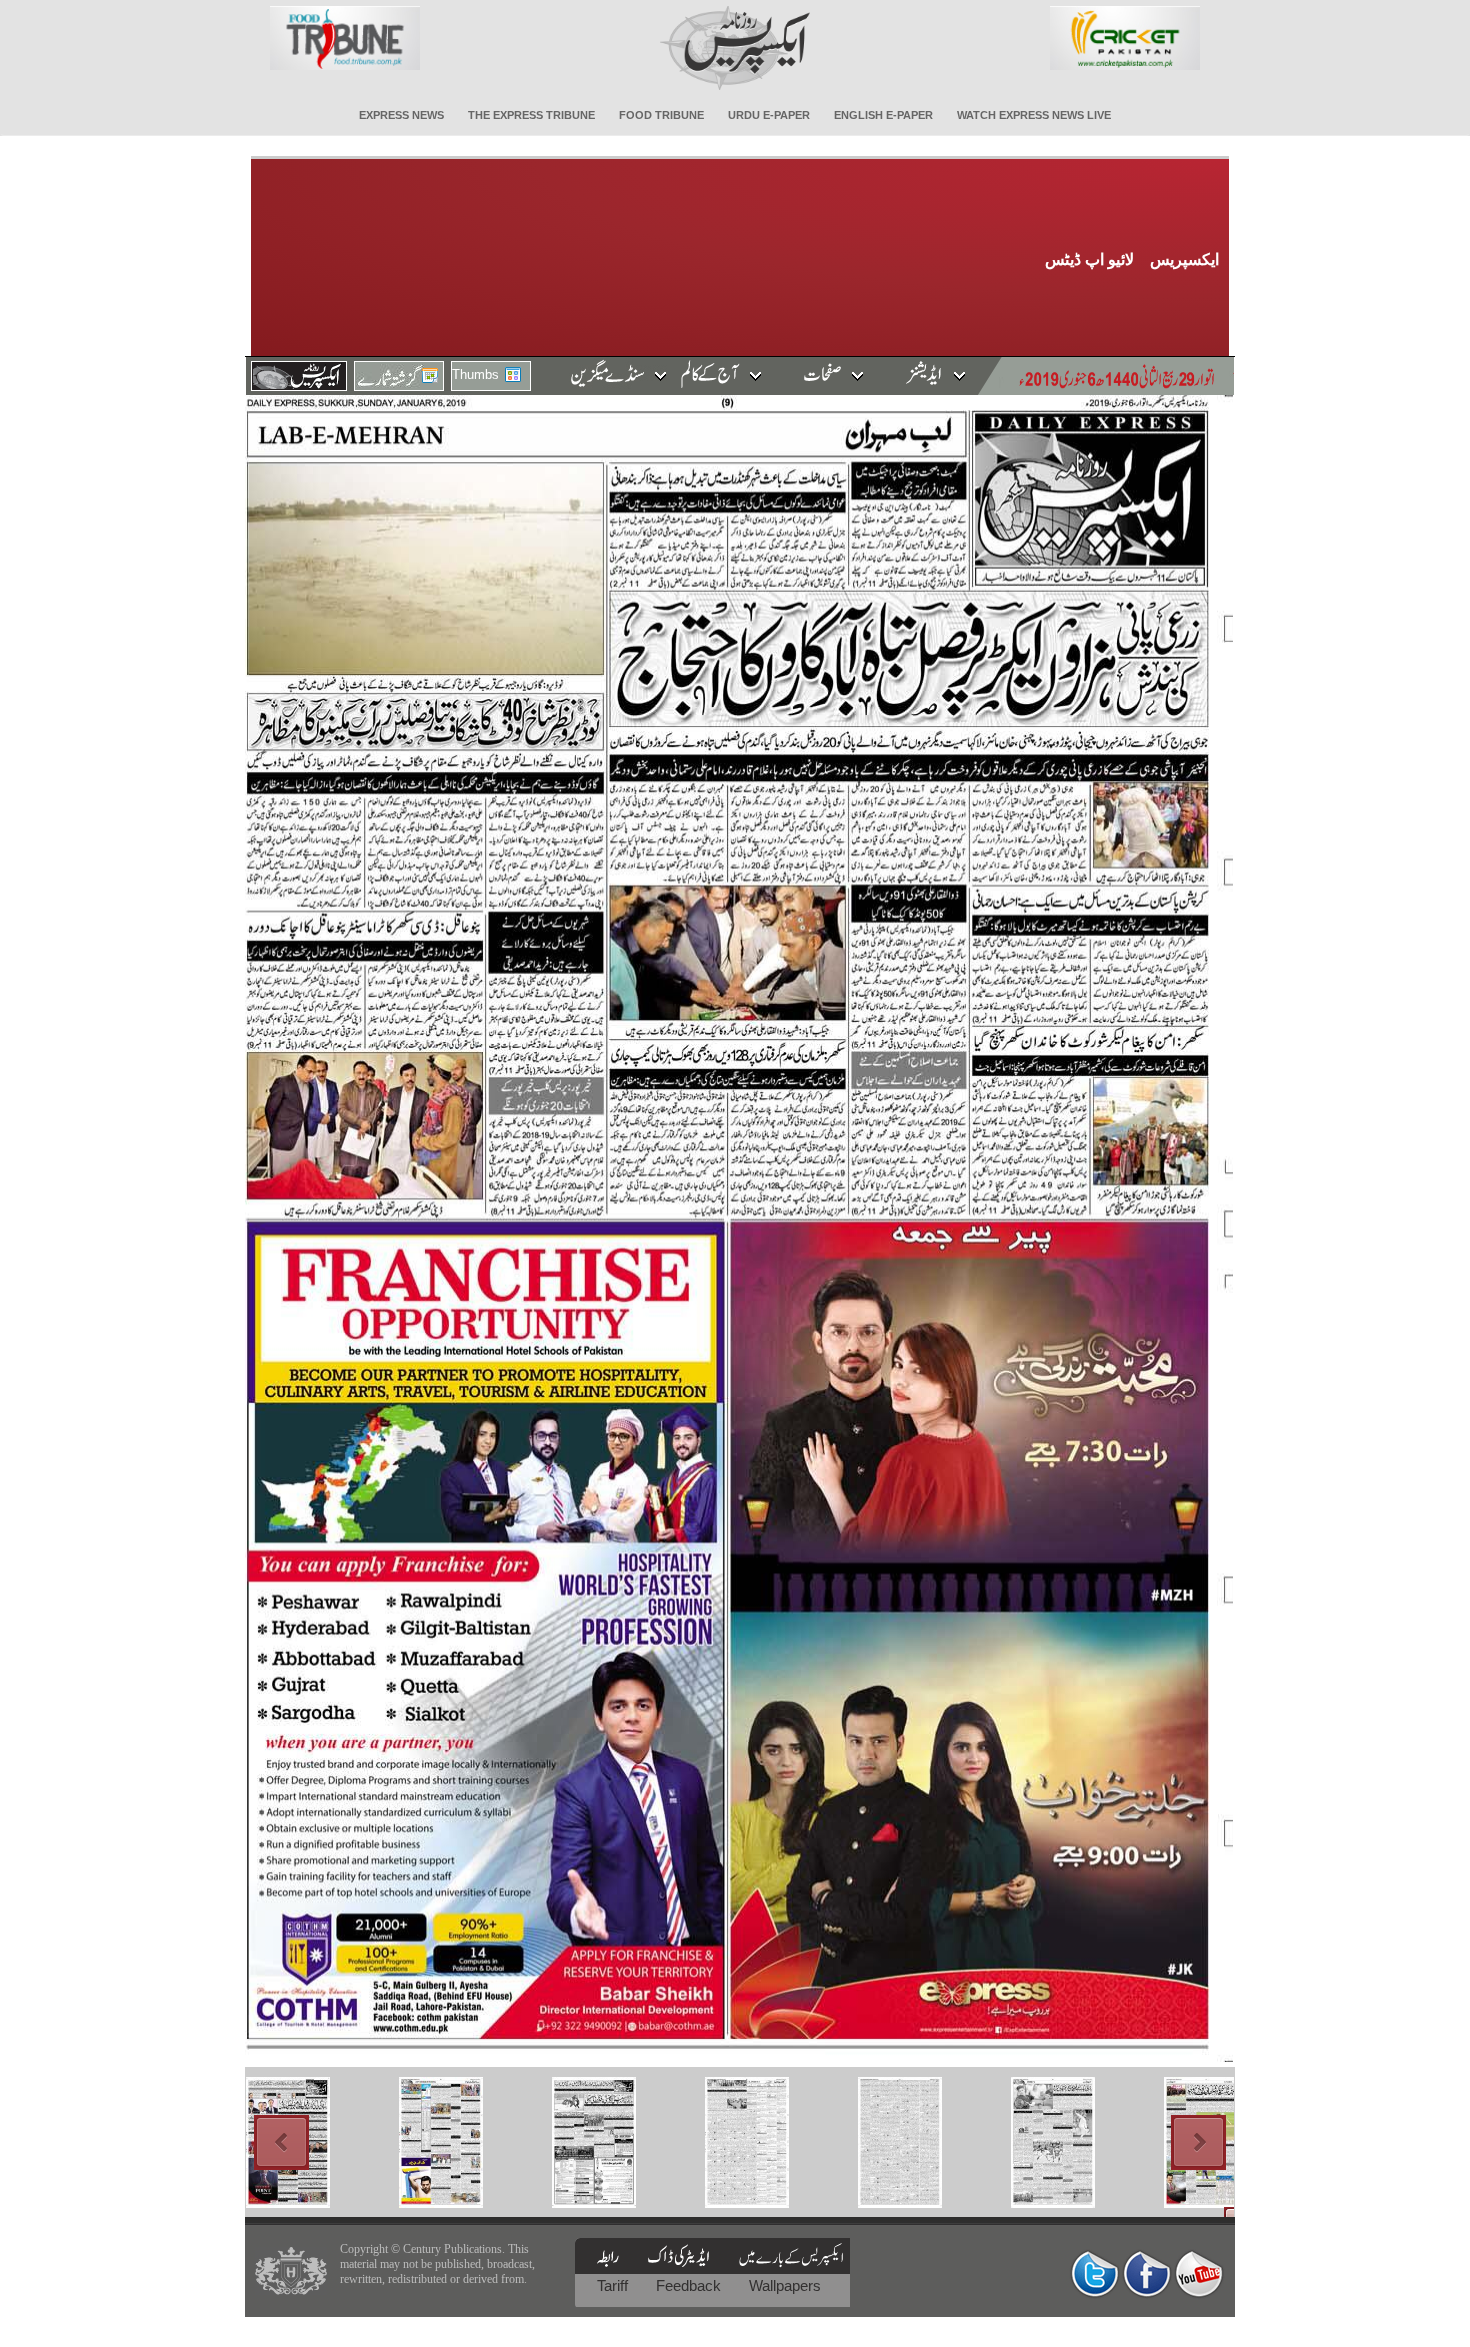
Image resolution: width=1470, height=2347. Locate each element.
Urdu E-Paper (769, 115)
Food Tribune (661, 115)
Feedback (690, 2285)
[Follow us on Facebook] (1147, 2273)
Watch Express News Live (1034, 115)
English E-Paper (883, 115)
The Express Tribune (531, 115)
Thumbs (475, 374)
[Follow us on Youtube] (1199, 2273)
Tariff (614, 2285)
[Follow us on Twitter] (1095, 2273)
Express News (401, 115)
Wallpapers (785, 2285)
